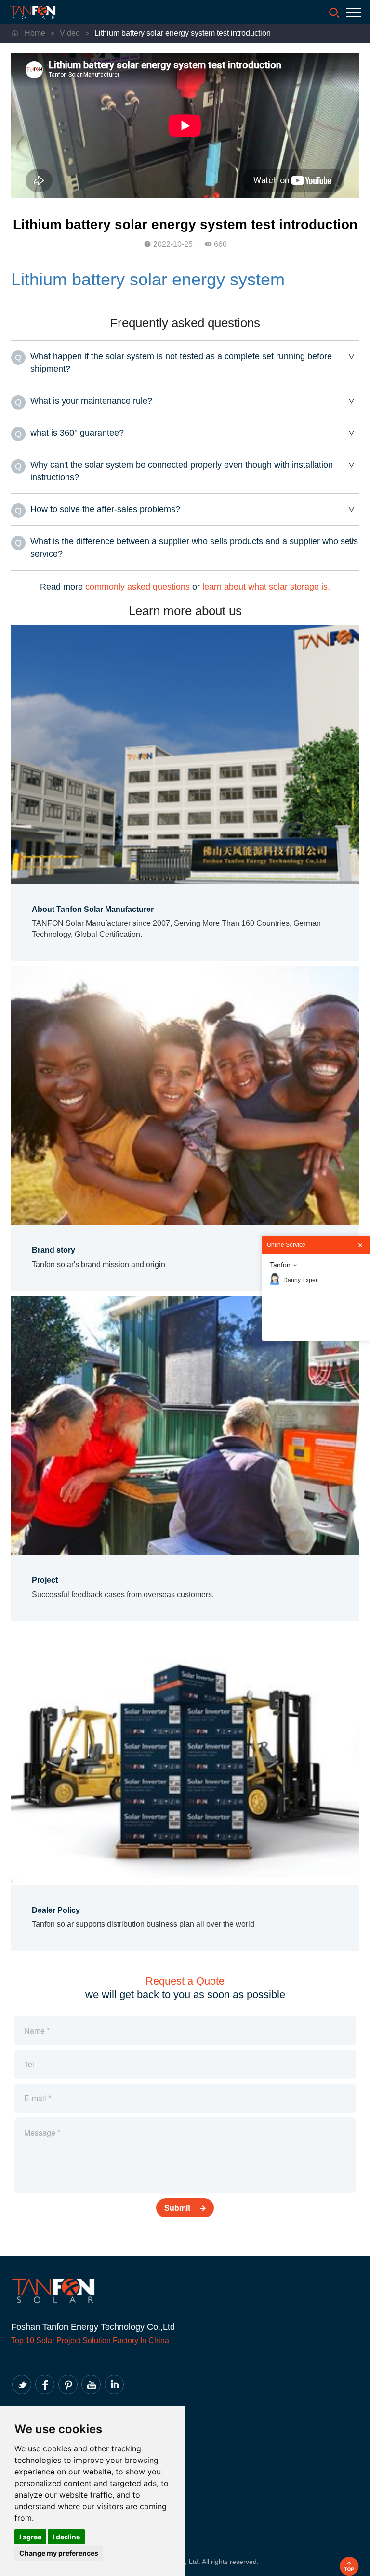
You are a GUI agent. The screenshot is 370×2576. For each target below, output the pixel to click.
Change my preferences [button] (59, 2553)
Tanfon (280, 1265)
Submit (178, 2208)
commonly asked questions (138, 587)
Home (33, 33)
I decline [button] (66, 2537)
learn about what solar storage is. (266, 587)
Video (71, 33)
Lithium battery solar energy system (148, 279)
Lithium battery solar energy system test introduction (183, 33)
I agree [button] (30, 2537)
